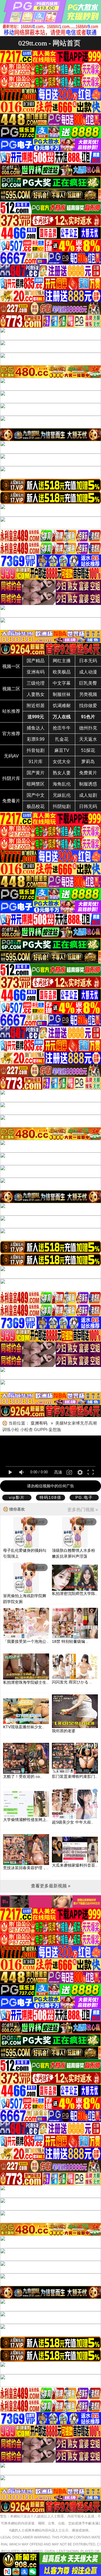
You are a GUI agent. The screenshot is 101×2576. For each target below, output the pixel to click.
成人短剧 (88, 795)
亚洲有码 (36, 672)
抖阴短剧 (62, 806)
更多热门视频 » (83, 1510)
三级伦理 (36, 683)
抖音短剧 (36, 750)
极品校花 (36, 806)
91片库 (36, 762)
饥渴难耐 (62, 706)
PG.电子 (84, 1497)
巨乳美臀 (88, 683)
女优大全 (62, 762)
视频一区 (11, 666)
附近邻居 (36, 706)
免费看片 (11, 801)
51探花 (88, 750)
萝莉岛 (88, 762)
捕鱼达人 (36, 728)
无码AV (11, 756)
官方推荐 (11, 734)
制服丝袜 (62, 694)
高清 (58, 1472)
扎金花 (62, 739)
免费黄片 (88, 773)
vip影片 (17, 1497)
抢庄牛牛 (62, 728)
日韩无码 (88, 806)
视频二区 (11, 689)
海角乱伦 (62, 784)
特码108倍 (50, 1497)
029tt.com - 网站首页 (49, 43)
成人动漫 (88, 672)
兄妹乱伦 (62, 795)
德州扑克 (88, 728)
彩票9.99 (36, 739)
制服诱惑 (88, 784)
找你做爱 (88, 706)
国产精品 (36, 661)
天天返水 (88, 739)
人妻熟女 (36, 694)
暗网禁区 (36, 784)
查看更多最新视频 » (51, 1886)
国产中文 (36, 795)
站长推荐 (11, 711)
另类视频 (88, 694)
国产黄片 (36, 773)
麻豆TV (62, 750)
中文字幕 (62, 683)
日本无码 (88, 661)
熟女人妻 (62, 773)
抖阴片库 (11, 778)
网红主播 (62, 661)
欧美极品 (62, 672)
